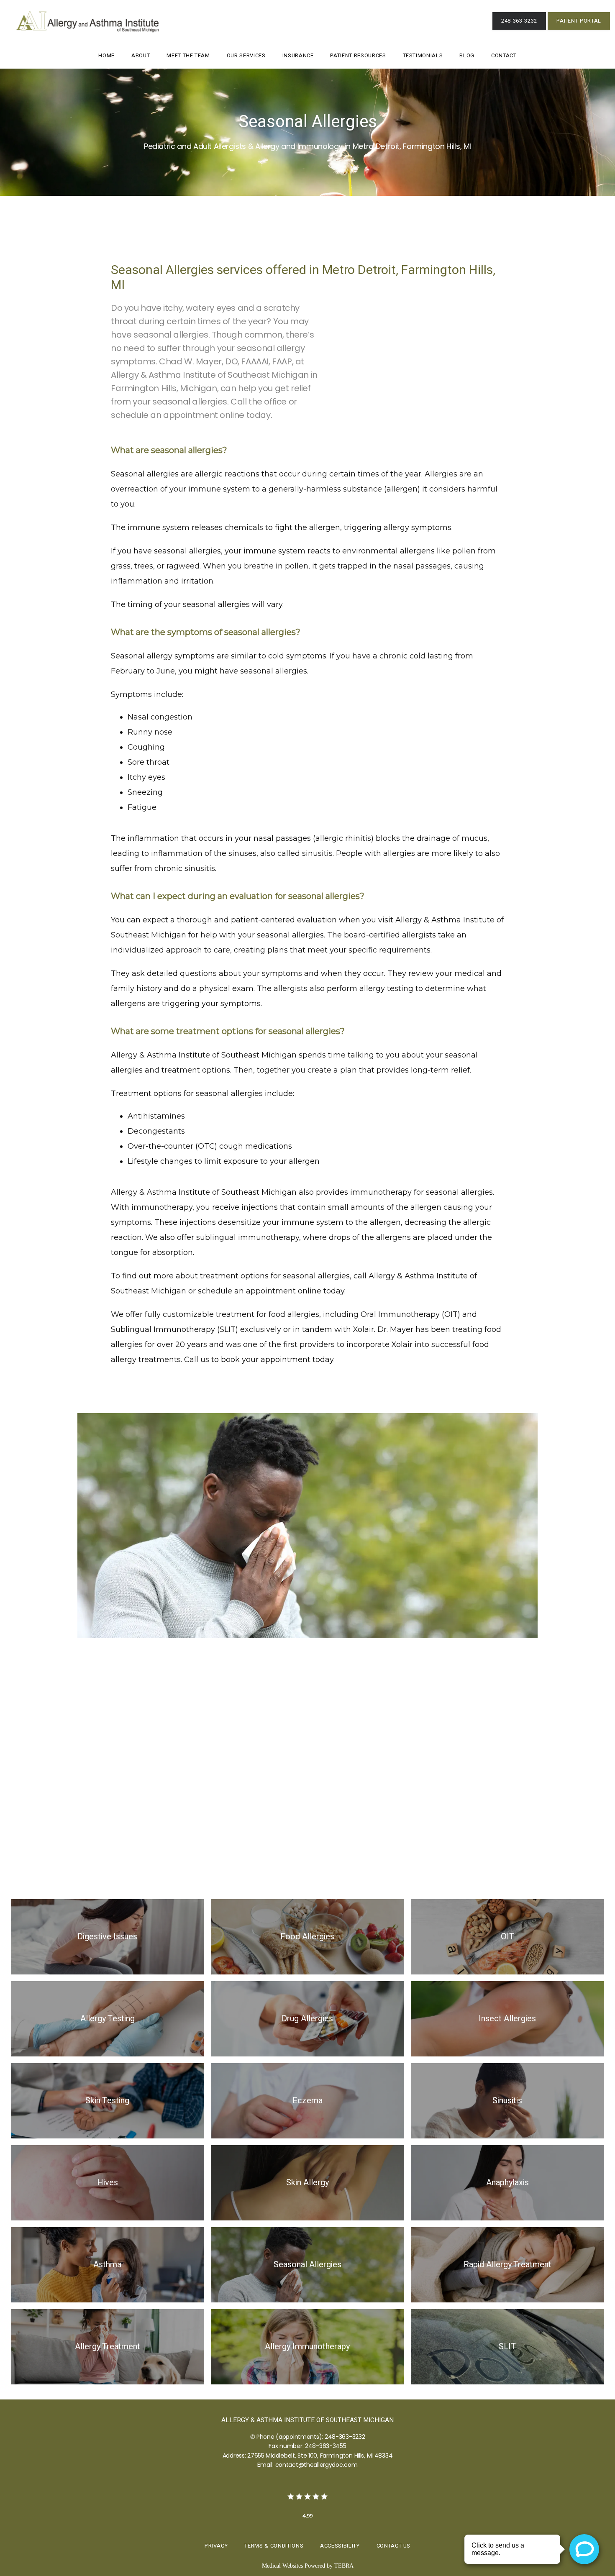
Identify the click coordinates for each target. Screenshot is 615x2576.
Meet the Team (188, 55)
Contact (504, 55)
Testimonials (423, 55)
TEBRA (344, 2566)
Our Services (246, 55)
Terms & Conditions (274, 2546)
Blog (467, 55)
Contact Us (394, 2546)
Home (106, 55)
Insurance (298, 55)
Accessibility (340, 2546)
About (141, 55)
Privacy (216, 2546)
